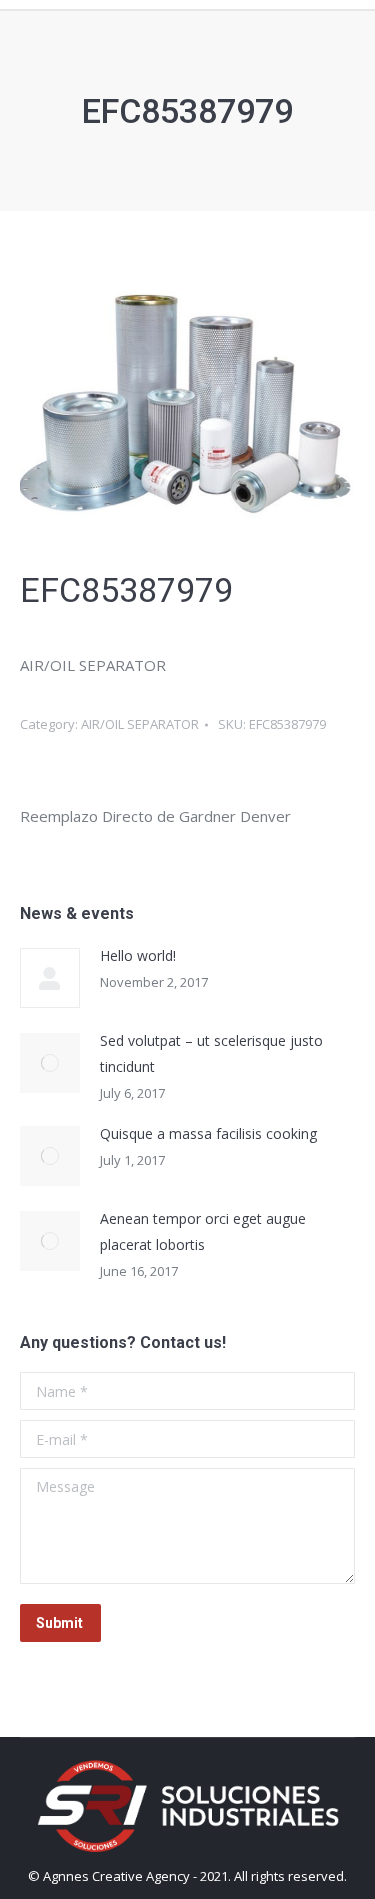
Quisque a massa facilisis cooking (208, 1133)
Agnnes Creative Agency (116, 1876)
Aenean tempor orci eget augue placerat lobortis (203, 1231)
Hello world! (138, 955)
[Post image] (50, 978)
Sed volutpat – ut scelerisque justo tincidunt (211, 1053)
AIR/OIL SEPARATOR (140, 724)
